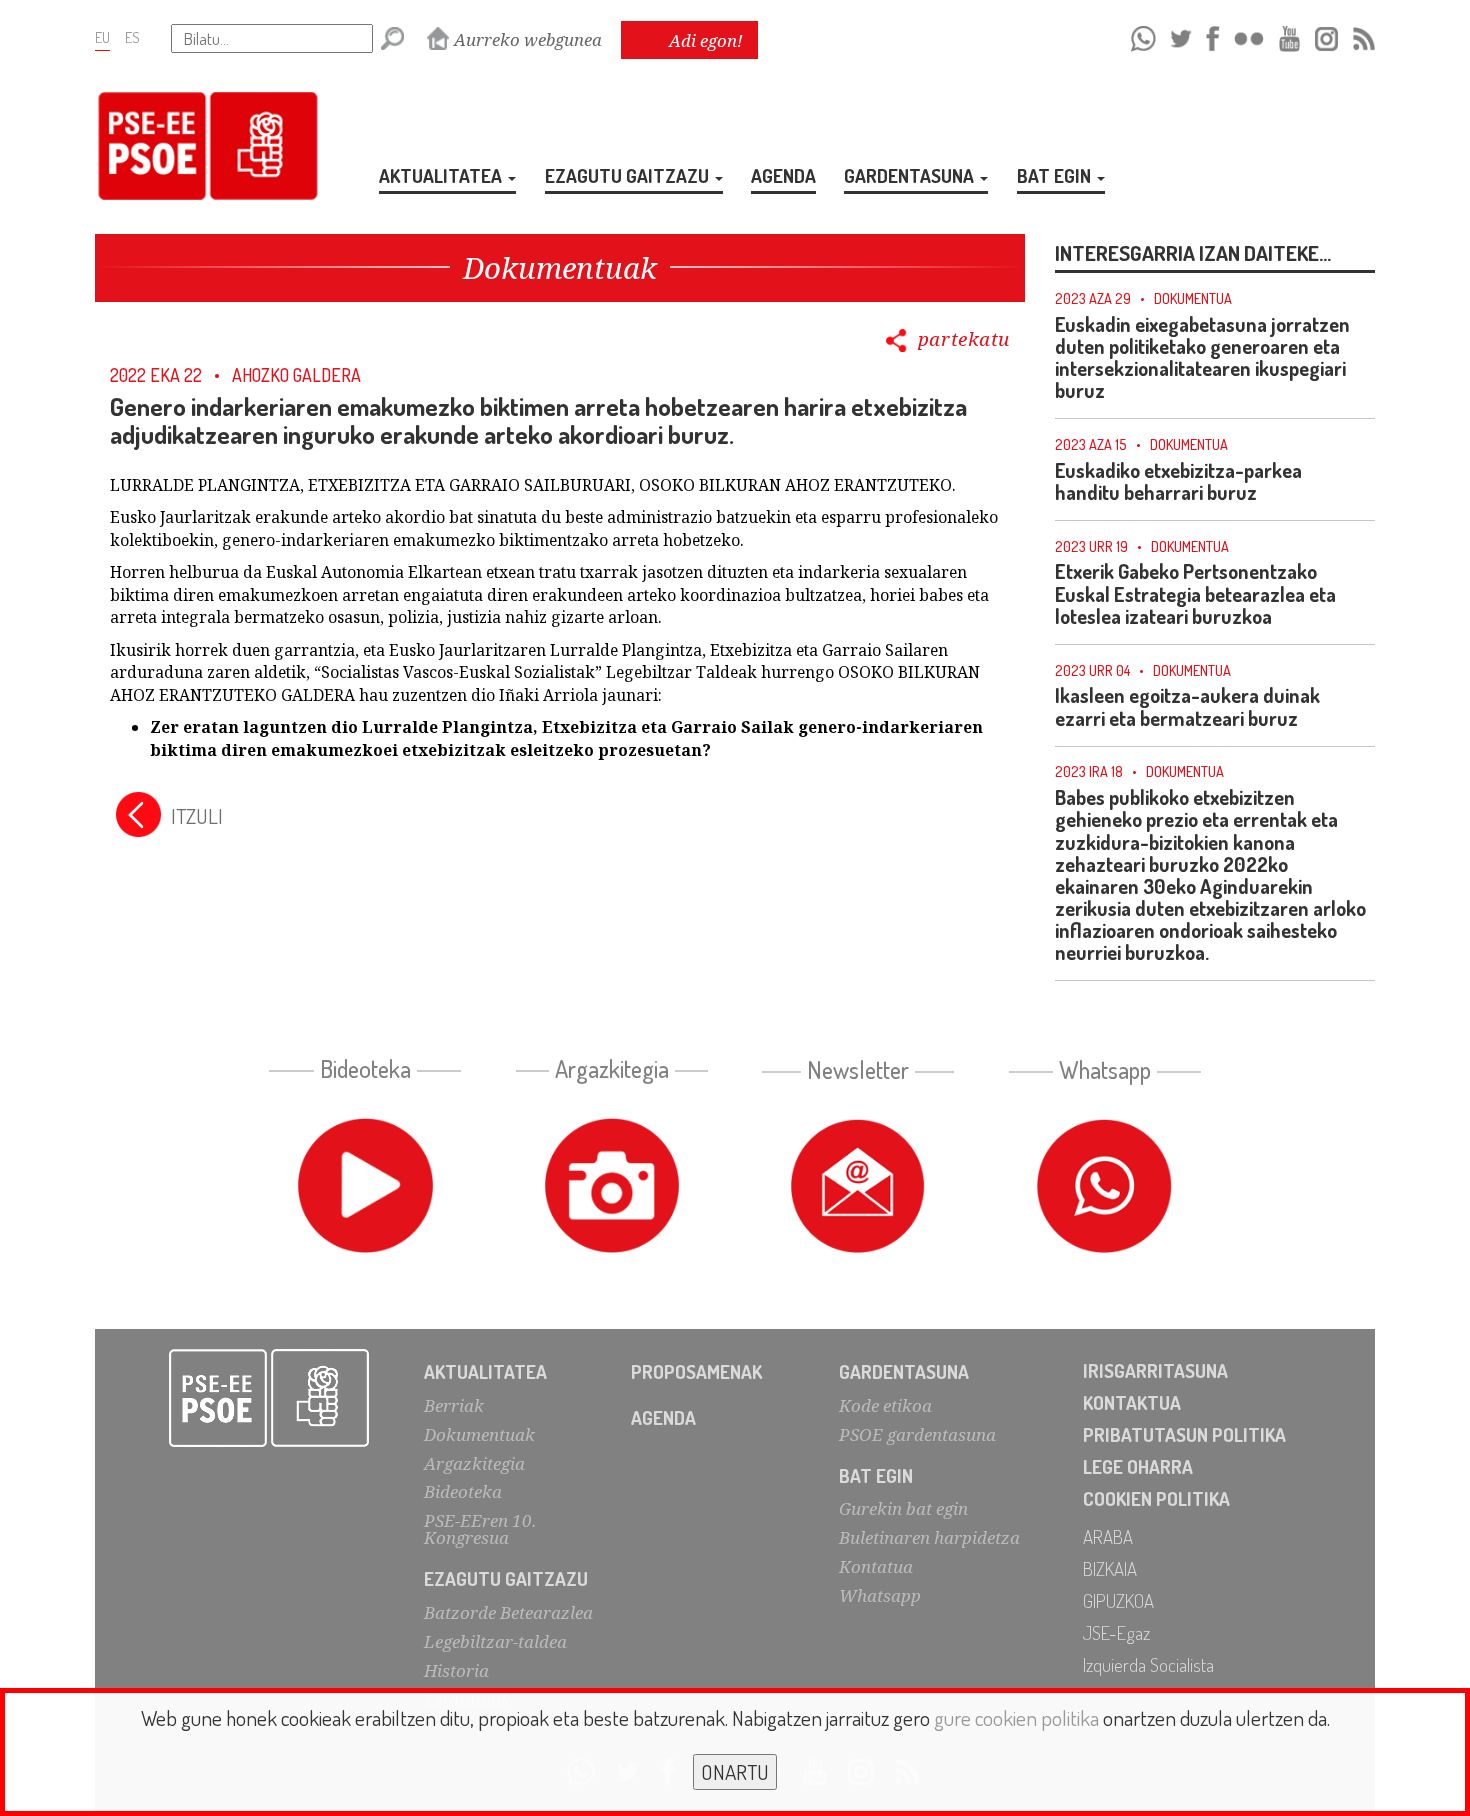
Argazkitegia (474, 1463)
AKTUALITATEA (442, 175)
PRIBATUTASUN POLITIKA (1184, 1434)
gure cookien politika (1016, 1717)
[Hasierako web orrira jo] (269, 1398)
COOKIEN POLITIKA (1156, 1498)
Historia (456, 1670)
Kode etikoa (885, 1405)
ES (132, 37)
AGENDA (783, 175)
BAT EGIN (1056, 175)
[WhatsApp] (1143, 35)
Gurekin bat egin (903, 1508)
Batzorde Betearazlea (508, 1612)
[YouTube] (1290, 35)
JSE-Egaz (1116, 1632)
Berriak (454, 1405)
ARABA (1108, 1536)
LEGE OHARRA (1138, 1466)
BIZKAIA (1110, 1568)
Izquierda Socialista (1148, 1664)
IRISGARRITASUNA (1155, 1370)
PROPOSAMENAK (696, 1371)
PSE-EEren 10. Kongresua (480, 1529)
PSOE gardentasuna (917, 1434)
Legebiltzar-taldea (495, 1641)
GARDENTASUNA (911, 175)
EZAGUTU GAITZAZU (629, 175)
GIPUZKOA (1118, 1600)
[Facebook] (1212, 35)
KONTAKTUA (1132, 1402)
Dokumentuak (479, 1434)
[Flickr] (1249, 35)
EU (102, 37)
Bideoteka (463, 1491)
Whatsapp (880, 1595)
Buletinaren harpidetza (929, 1537)
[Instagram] (1326, 35)
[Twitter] (1181, 35)
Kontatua (876, 1566)
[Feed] (1364, 35)
